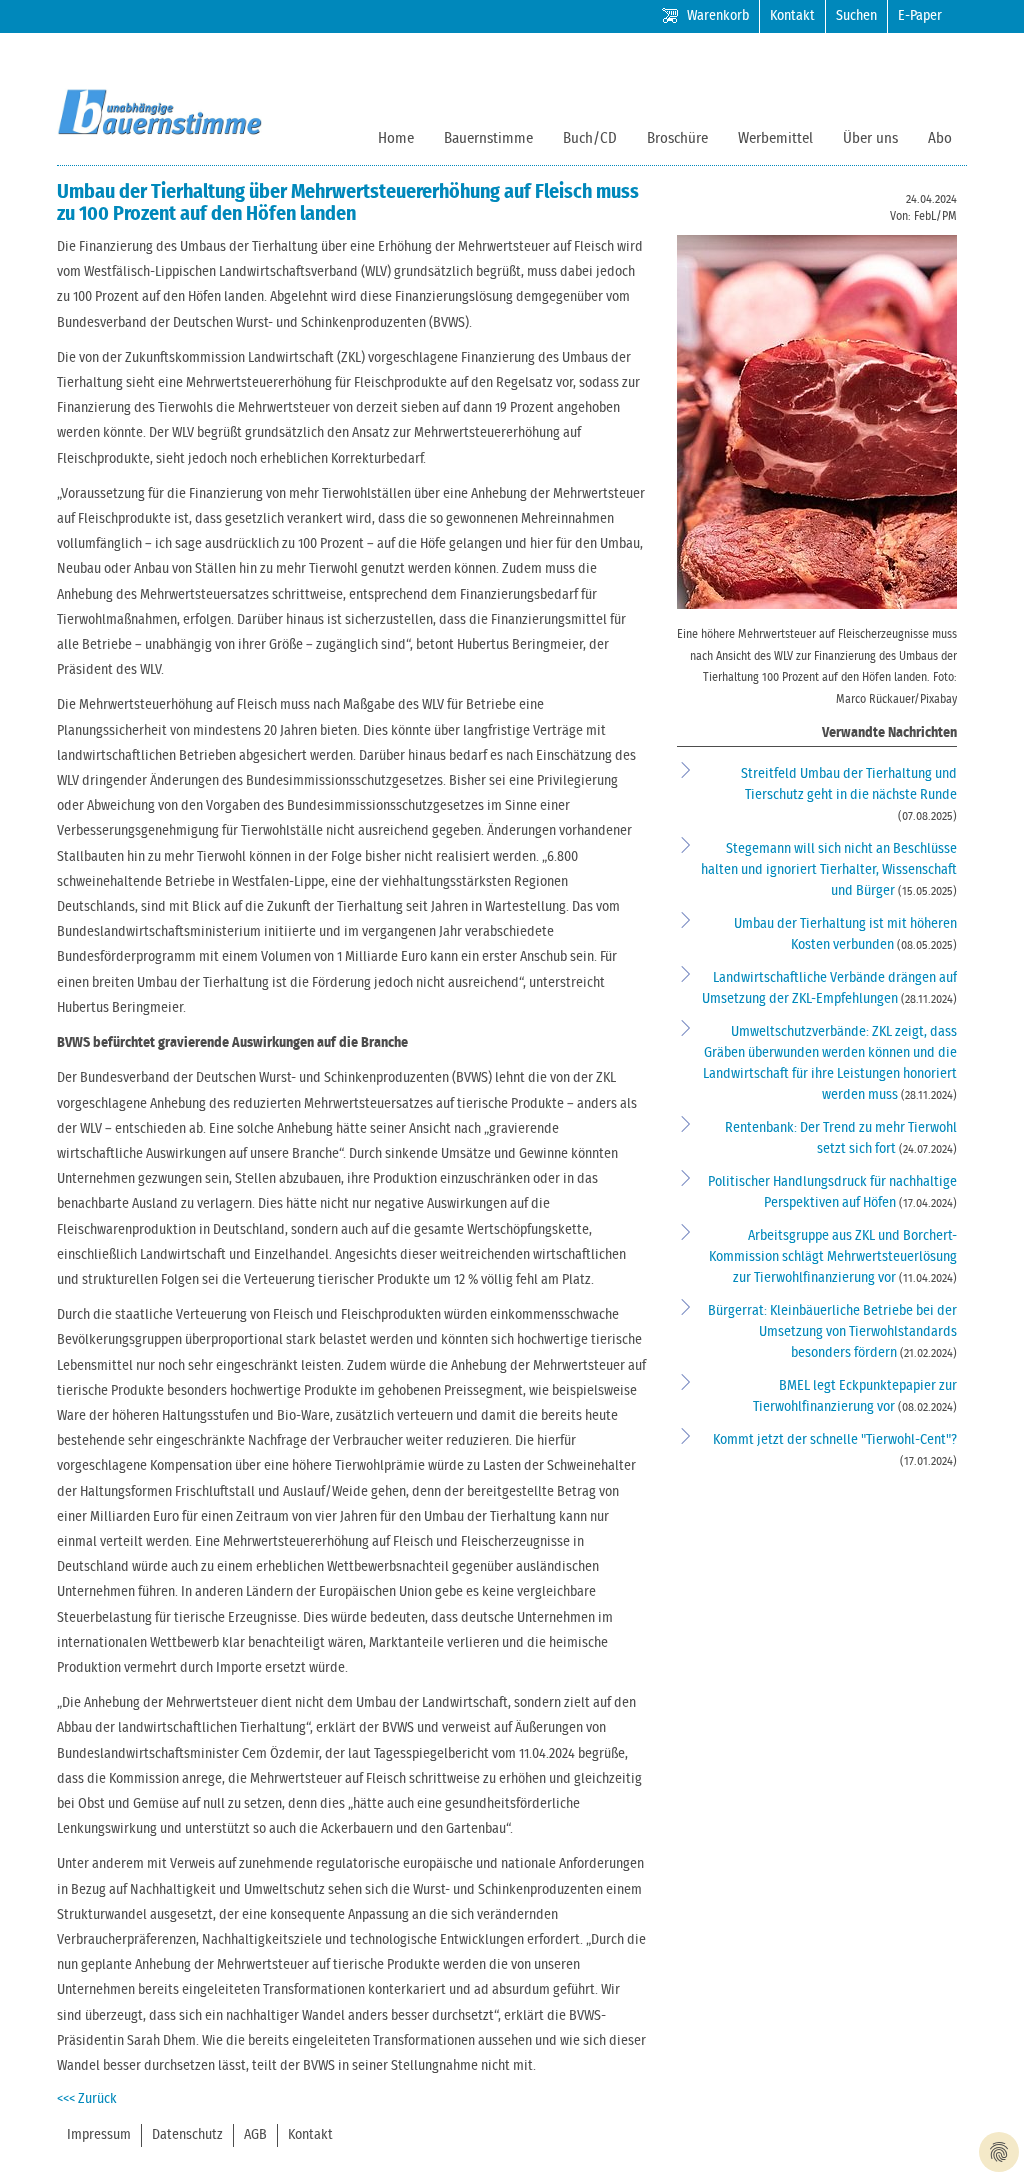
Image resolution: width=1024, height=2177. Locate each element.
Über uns (870, 138)
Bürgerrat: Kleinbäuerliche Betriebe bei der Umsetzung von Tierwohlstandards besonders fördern (832, 1332)
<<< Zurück (87, 2099)
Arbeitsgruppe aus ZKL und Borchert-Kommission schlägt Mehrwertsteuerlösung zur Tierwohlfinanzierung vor (833, 1257)
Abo (940, 138)
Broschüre (677, 138)
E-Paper (920, 16)
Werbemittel (775, 138)
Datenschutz (187, 2135)
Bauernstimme (488, 138)
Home (396, 138)
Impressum (99, 2135)
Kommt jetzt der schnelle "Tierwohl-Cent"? (835, 1440)
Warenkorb (718, 16)
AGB (255, 2135)
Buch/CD (590, 138)
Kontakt (792, 16)
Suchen (856, 16)
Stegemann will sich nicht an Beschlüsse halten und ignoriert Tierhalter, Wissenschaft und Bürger (829, 870)
